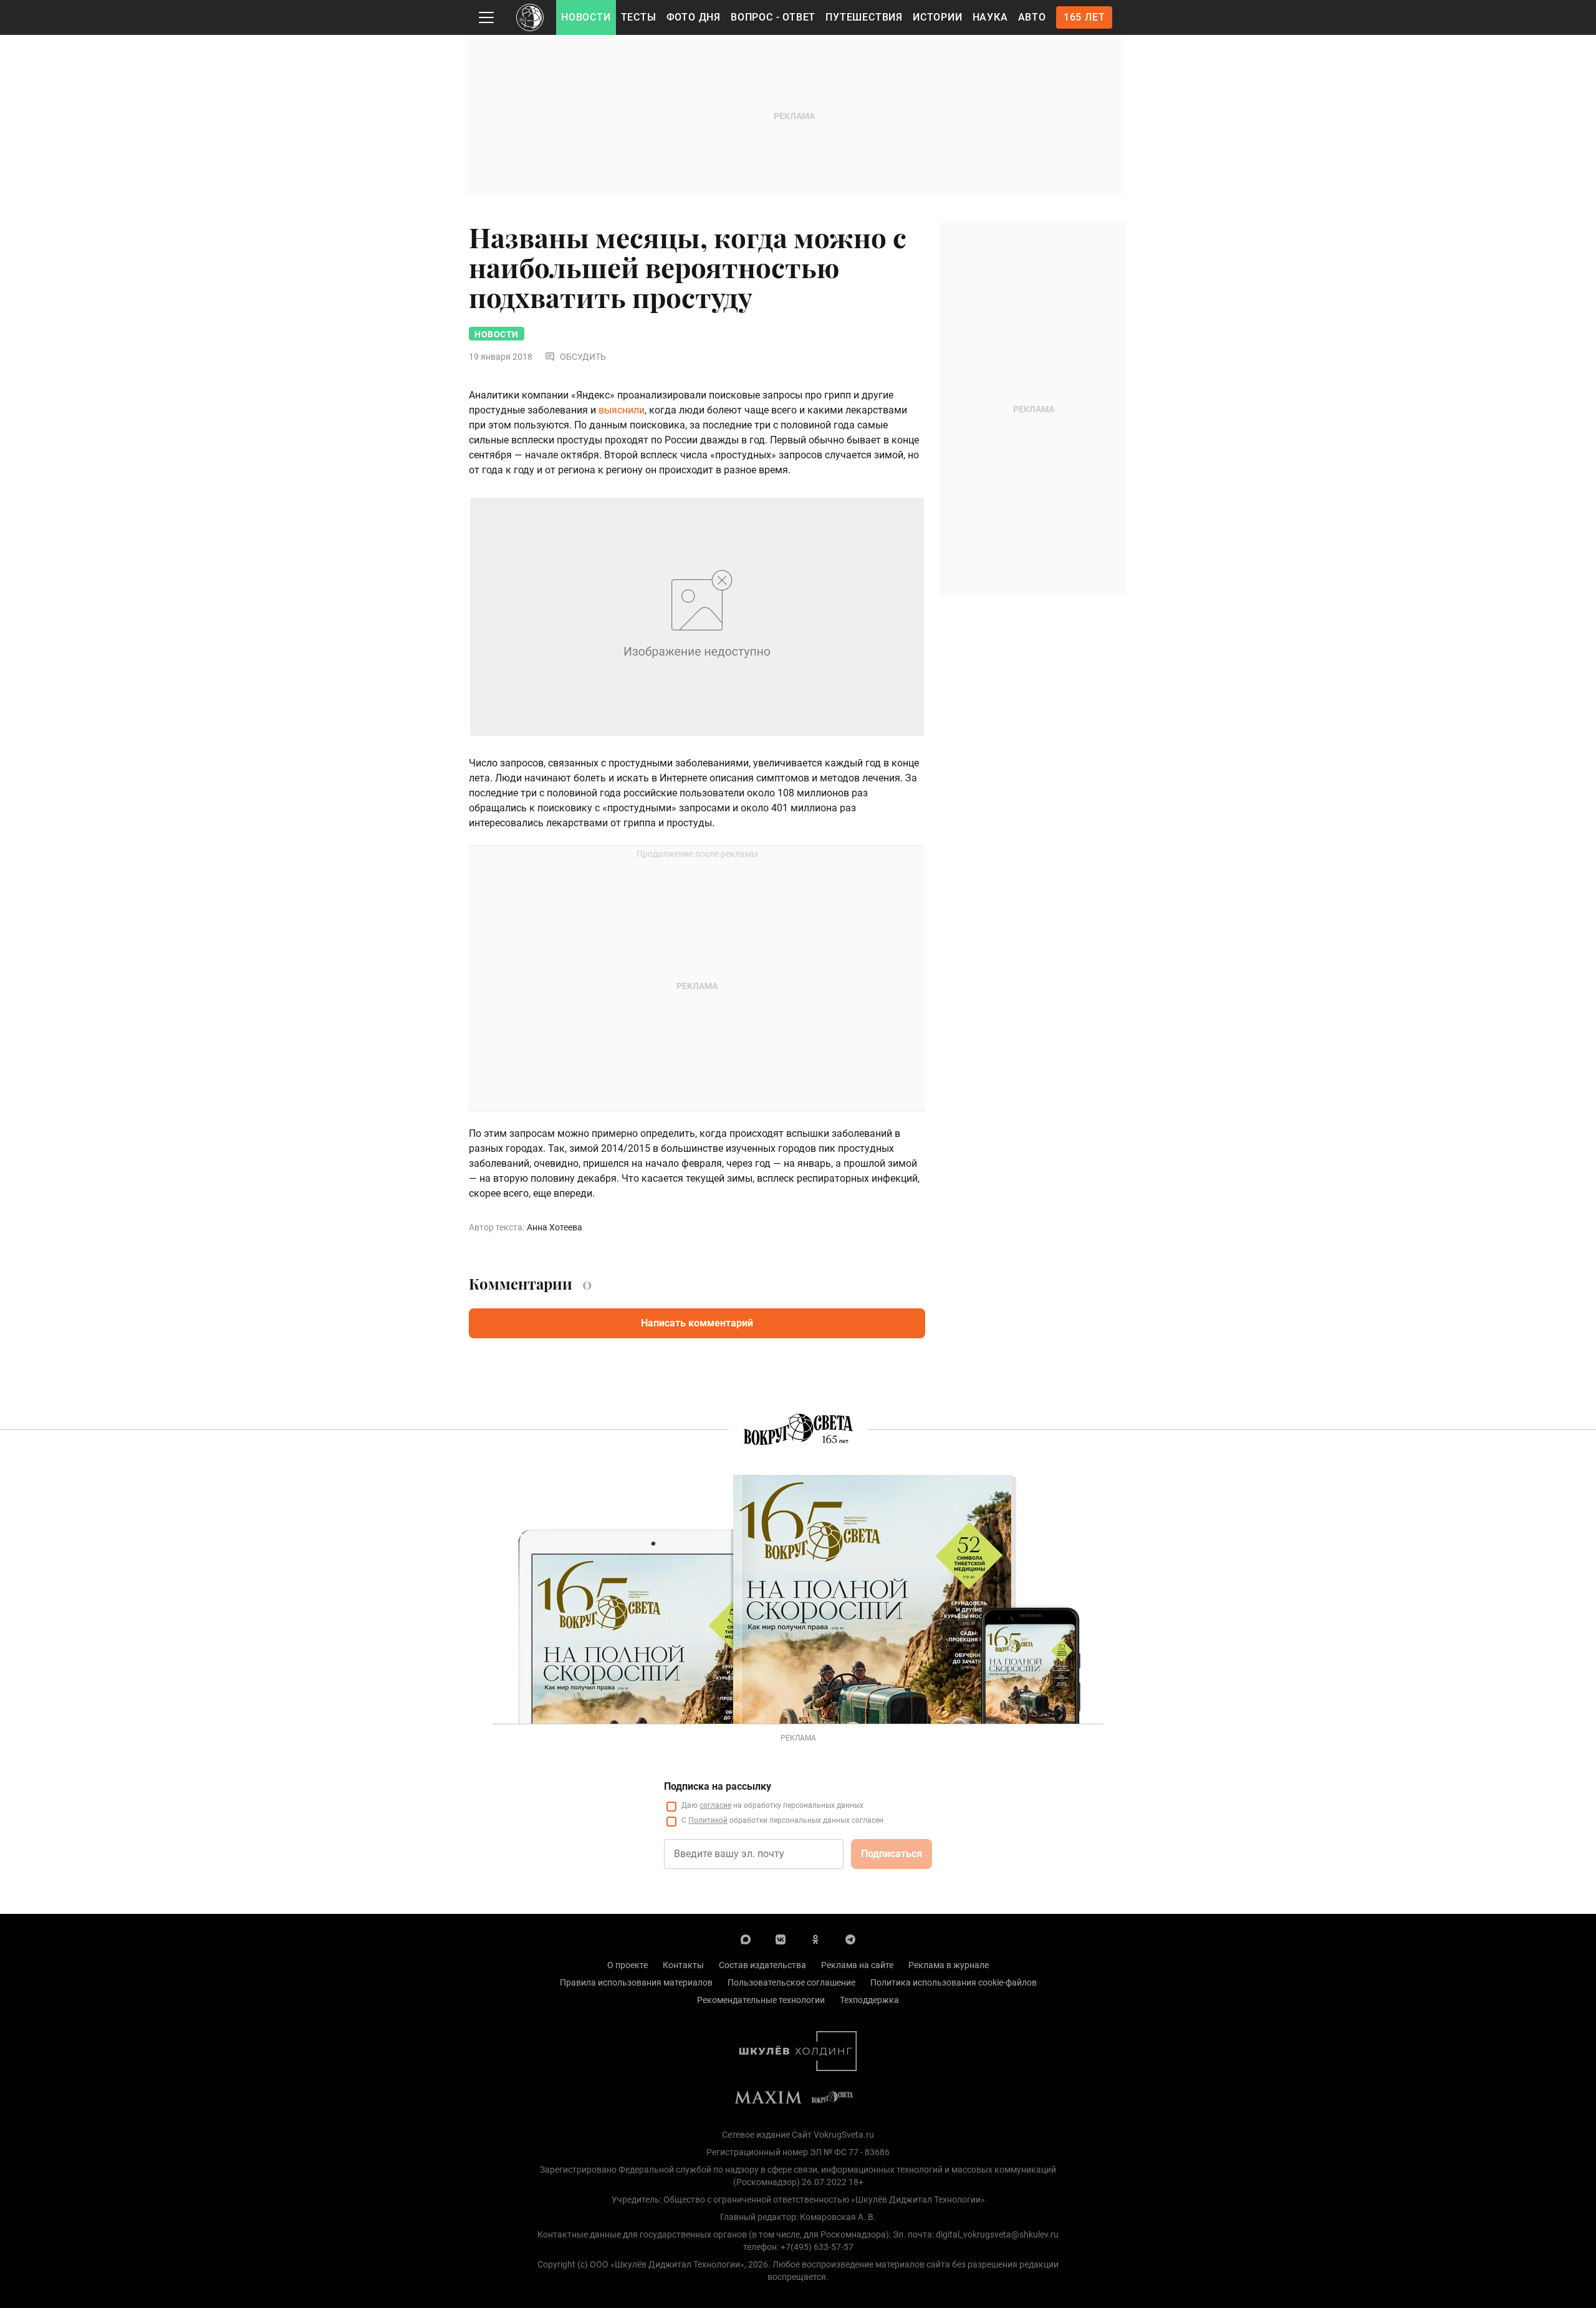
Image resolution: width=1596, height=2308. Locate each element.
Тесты (639, 17)
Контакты (683, 1965)
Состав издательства (762, 1965)
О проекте (627, 1965)
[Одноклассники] (815, 1939)
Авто (1032, 17)
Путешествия (864, 17)
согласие (715, 1805)
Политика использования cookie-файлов (954, 1982)
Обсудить (583, 357)
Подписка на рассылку (718, 1786)
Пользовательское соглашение (791, 1982)
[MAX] (746, 1939)
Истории (938, 17)
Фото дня (694, 17)
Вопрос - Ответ (773, 17)
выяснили (622, 410)
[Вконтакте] (781, 1939)
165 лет (1084, 17)
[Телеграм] (850, 1939)
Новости (586, 17)
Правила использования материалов (636, 1982)
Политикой (708, 1820)
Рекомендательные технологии (761, 2000)
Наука (990, 17)
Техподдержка (869, 2000)
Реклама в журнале (949, 1965)
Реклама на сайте (857, 1965)
